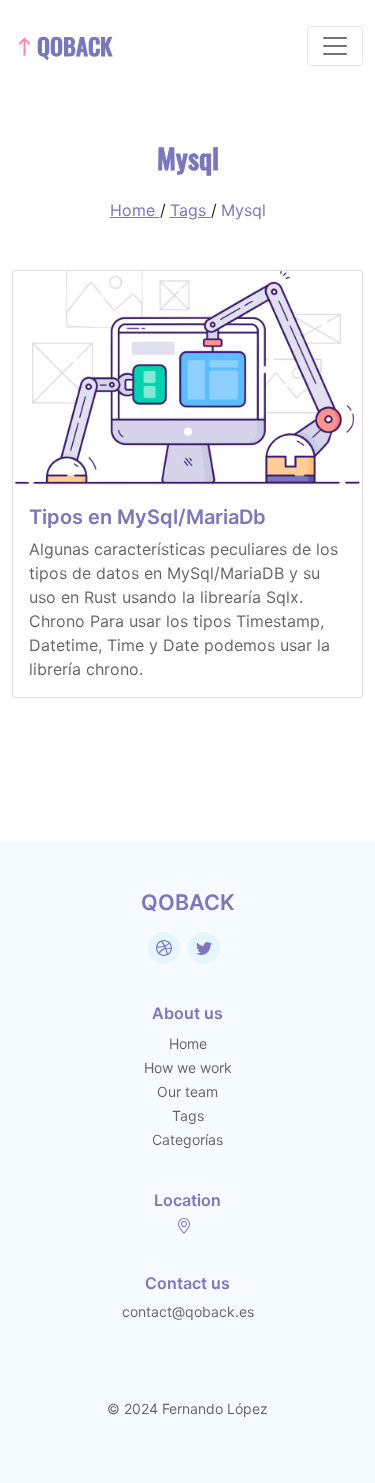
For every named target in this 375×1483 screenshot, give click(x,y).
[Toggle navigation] (335, 46)
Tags (190, 210)
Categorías (187, 1139)
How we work (188, 1067)
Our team (187, 1091)
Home (135, 210)
